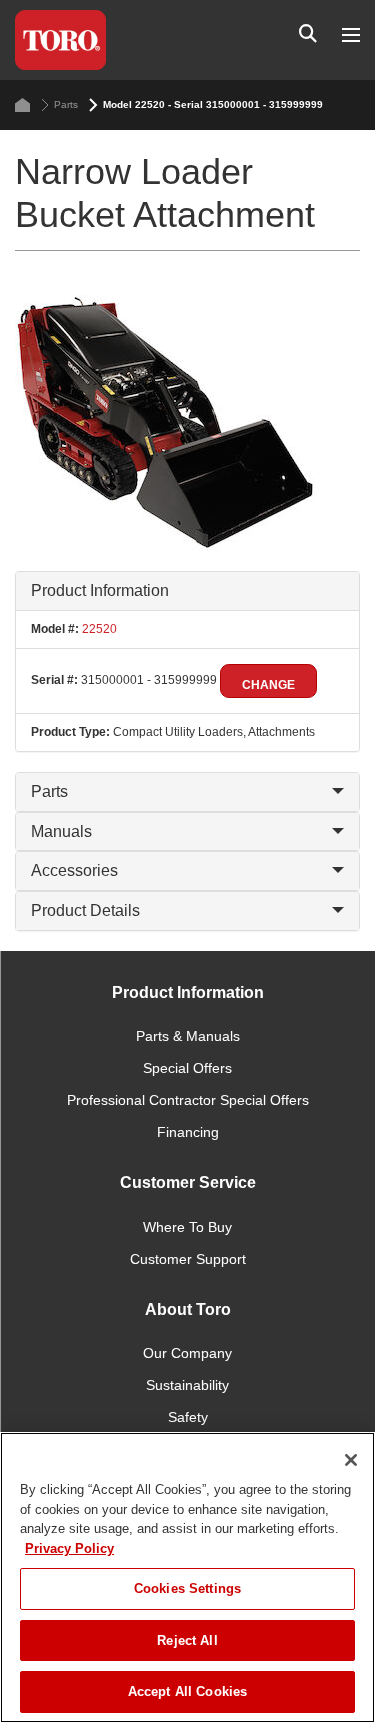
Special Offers (187, 1068)
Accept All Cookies (187, 1691)
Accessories (74, 870)
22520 (98, 629)
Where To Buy (187, 1227)
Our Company (187, 1353)
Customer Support (188, 1259)
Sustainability (187, 1385)
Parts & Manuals (188, 1036)
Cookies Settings (187, 1588)
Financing (188, 1132)
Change (268, 685)
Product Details (85, 910)
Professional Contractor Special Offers (188, 1100)
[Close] (351, 1460)
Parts (66, 104)
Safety (188, 1417)
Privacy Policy (69, 1548)
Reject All (187, 1640)
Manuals (61, 831)
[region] (187, 1577)
